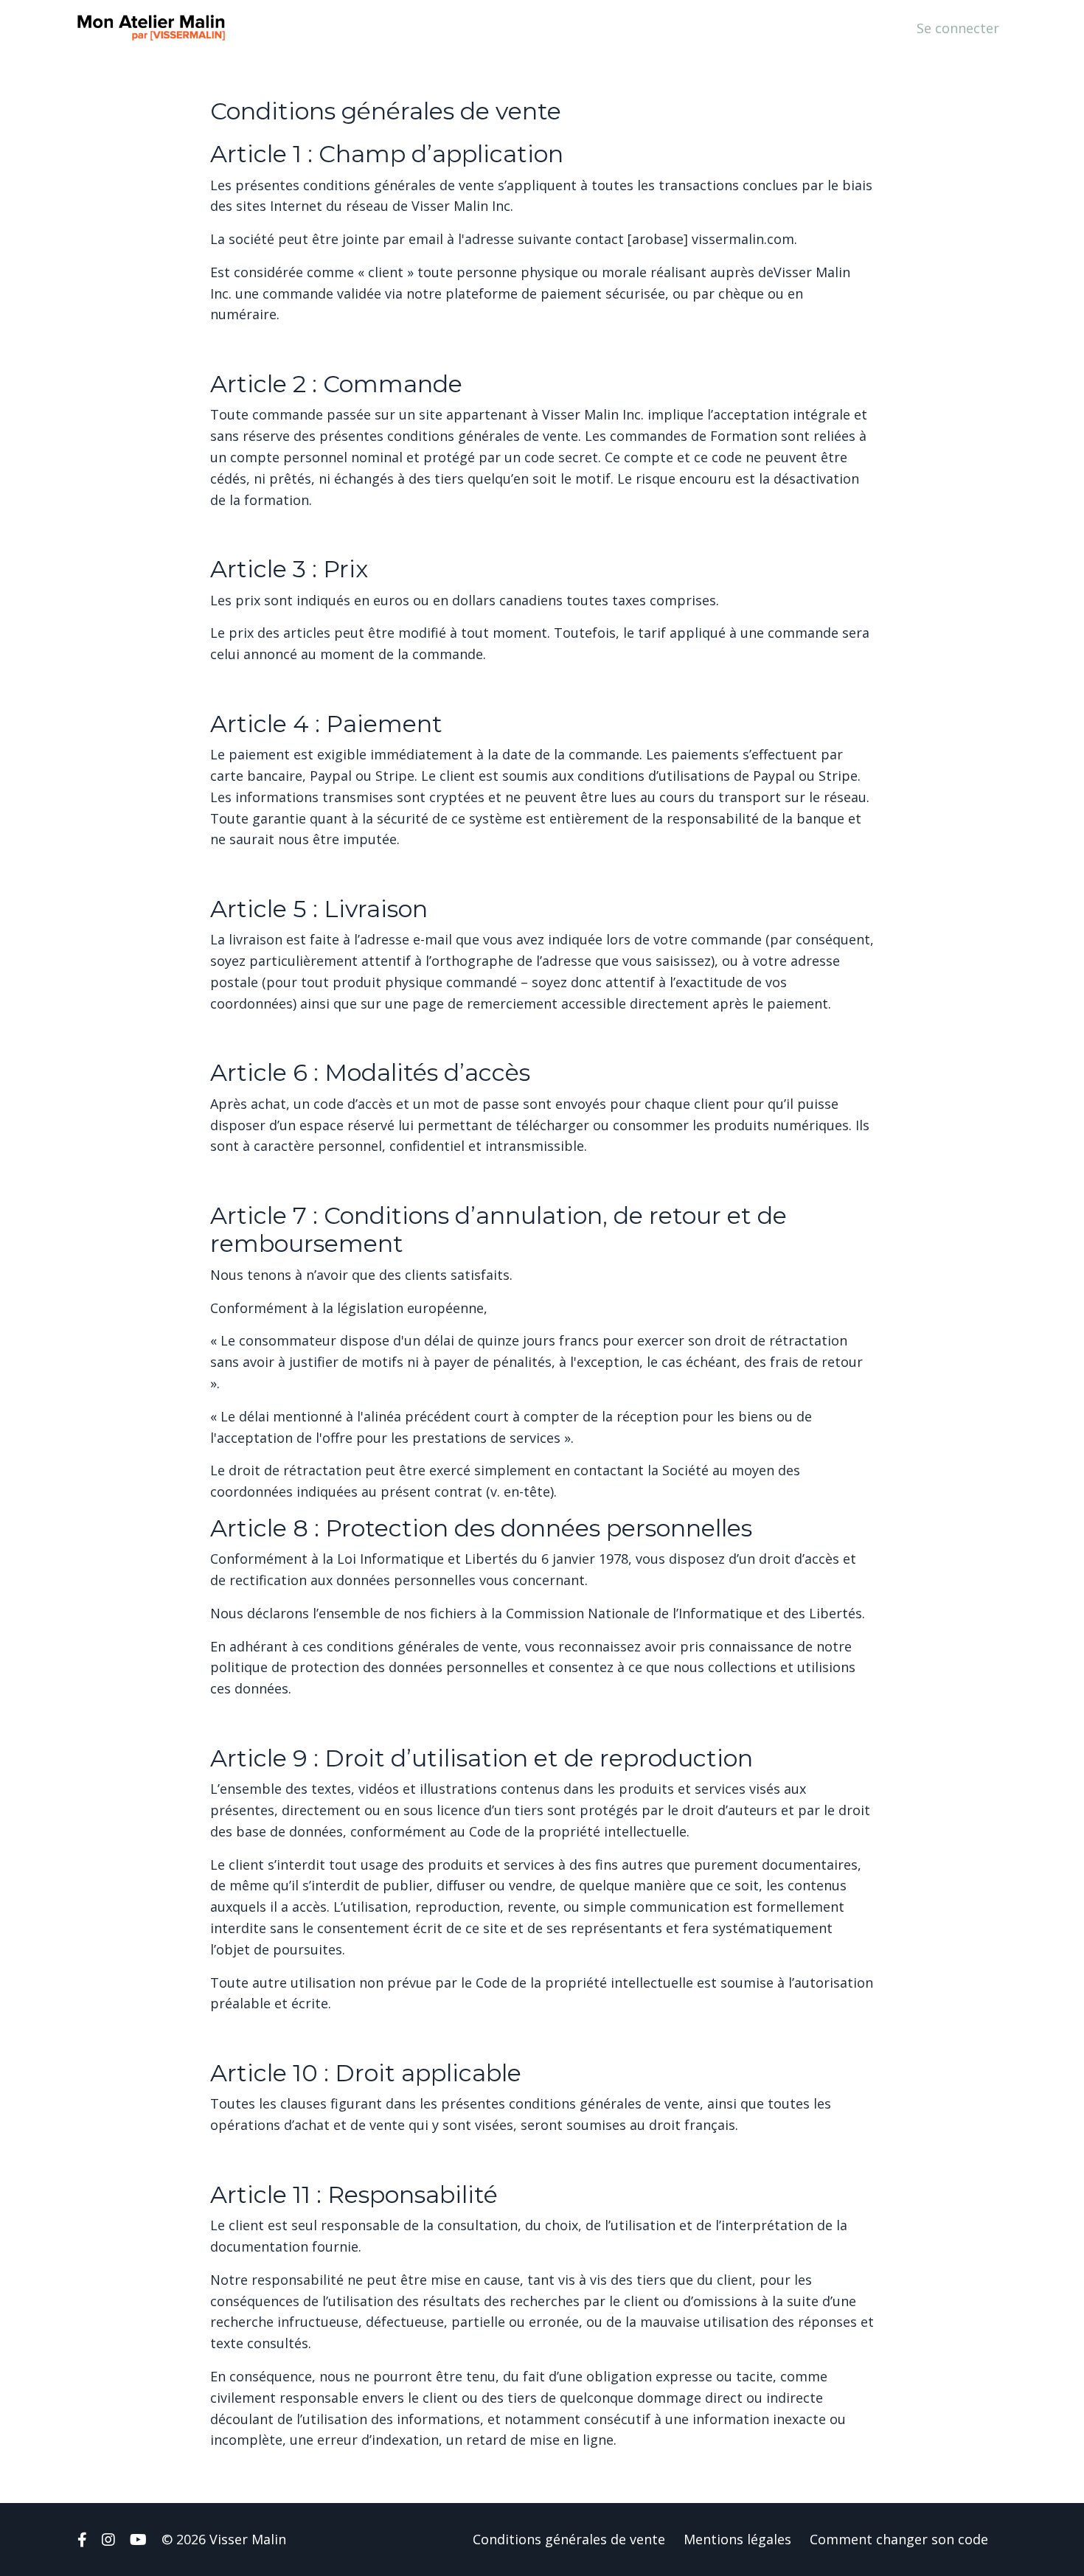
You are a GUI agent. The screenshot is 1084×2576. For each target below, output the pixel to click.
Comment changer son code (899, 2539)
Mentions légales (737, 2539)
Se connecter (958, 28)
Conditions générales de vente (569, 2539)
